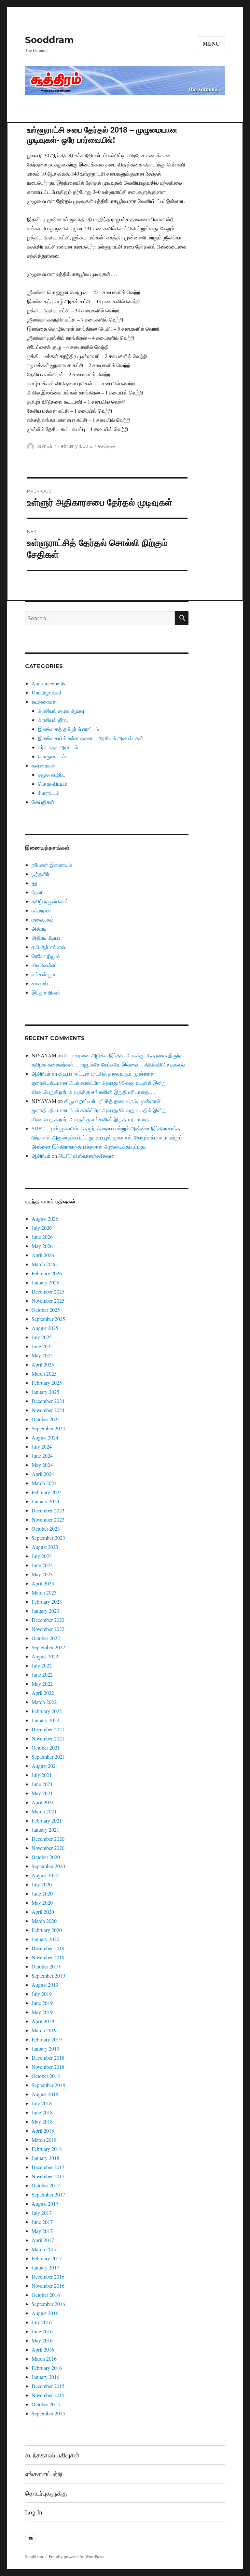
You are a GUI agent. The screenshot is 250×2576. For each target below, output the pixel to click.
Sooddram (49, 40)
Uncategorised (46, 692)
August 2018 (45, 2094)
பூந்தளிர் (41, 874)
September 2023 (48, 1538)
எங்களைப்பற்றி (44, 2474)
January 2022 (45, 1720)
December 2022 (48, 1620)
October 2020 (46, 1857)
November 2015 (48, 2395)
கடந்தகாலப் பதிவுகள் (52, 2455)
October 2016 (46, 2295)
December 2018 (48, 2058)
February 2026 (47, 1273)
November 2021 (48, 1738)
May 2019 (42, 2012)
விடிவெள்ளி (44, 965)
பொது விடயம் (53, 784)
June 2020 (42, 1893)
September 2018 (48, 2085)
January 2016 (45, 2377)
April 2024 (43, 1474)
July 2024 (42, 1446)
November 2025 (48, 1301)
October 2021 (46, 1747)
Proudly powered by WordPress (76, 2556)
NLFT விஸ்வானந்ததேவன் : (88, 1156)
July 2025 (42, 1337)
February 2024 (47, 1492)
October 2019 (46, 1966)
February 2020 (47, 1930)
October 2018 (46, 2076)
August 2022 (45, 1656)
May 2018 (42, 2121)
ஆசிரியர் (45, 446)
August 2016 (45, 2313)
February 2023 (47, 1602)
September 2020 (48, 1866)
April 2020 (43, 1912)
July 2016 (42, 2322)
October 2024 (46, 1419)
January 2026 (45, 1282)
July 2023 (42, 1556)
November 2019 (48, 1957)
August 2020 (45, 1875)
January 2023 (45, 1611)
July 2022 (42, 1665)
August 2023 (45, 1547)
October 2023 (46, 1529)
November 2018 (48, 2067)
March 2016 (44, 2359)
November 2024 (48, 1410)
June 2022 (42, 1674)
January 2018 (45, 2158)
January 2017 (45, 2267)
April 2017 (43, 2240)
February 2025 (47, 1383)
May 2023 (42, 1574)
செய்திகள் (107, 446)
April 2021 (43, 1802)
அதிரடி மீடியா (46, 938)
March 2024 (44, 1483)
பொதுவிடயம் (52, 756)
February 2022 (47, 1711)
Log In (34, 2512)
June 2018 (42, 2112)
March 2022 (44, 1702)
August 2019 (45, 1985)
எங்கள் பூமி (44, 974)
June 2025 (42, 1346)
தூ (35, 883)
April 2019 (43, 2021)
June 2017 (42, 2222)
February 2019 (47, 2039)
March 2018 (44, 2140)
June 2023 (42, 1565)
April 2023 (43, 1583)
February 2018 (47, 2149)
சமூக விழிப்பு (52, 774)
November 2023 (48, 1519)
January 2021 (45, 1830)
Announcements (48, 683)
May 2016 (42, 2340)
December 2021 (48, 1729)
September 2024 (48, 1428)
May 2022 (42, 1684)
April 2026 (43, 1255)
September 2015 (48, 2413)
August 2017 (45, 2204)
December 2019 (48, 1948)
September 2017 (48, 2194)
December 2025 (48, 1291)
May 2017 (42, 2231)
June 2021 (42, 1784)
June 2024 (42, 1456)
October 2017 (46, 2185)
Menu (211, 43)
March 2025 (44, 1374)
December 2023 (48, 1510)
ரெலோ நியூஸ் (46, 956)
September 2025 (48, 1319)
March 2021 (44, 1811)
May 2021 (42, 1793)
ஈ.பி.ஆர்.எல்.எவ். (49, 947)
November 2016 (48, 2286)
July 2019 (42, 1994)
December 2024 (48, 1401)
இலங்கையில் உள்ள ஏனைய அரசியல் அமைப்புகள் (91, 738)
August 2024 (45, 1437)
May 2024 (42, 1465)
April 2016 (43, 2349)
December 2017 (48, 2167)
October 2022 (46, 1638)
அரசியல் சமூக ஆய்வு (61, 711)
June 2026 (42, 1237)
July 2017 (42, 2213)
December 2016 (48, 2276)
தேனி (38, 892)
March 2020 (44, 1921)
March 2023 (44, 1592)
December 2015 (48, 2386)
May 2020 (42, 1903)
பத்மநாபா (41, 910)
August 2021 (45, 1766)
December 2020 (48, 1839)
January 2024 (45, 1501)
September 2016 (48, 2304)
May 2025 (42, 1355)
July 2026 (42, 1228)
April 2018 (43, 2131)
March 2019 (44, 2030)
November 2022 (48, 1629)
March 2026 (44, 1264)
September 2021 (48, 1757)
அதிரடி (39, 929)
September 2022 (48, 1647)
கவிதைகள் (44, 765)
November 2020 (48, 1848)
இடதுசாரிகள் (46, 992)
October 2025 (46, 1310)
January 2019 (45, 2048)
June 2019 (42, 2003)
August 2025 (45, 1328)
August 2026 (45, 1218)
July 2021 (42, 1775)
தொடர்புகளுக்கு (46, 2493)
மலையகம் (42, 919)
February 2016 (47, 2368)
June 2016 (42, 2331)
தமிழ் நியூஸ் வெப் (50, 901)
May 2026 (42, 1246)
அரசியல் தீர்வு (53, 720)
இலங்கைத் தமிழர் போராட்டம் (69, 729)
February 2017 (47, 2258)
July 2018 (42, 2103)
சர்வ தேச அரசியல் (58, 747)
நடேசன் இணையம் (52, 865)
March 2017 (44, 2249)
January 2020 (45, 1939)
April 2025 (43, 1364)
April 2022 (43, 1693)
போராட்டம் (49, 793)
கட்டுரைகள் (44, 701)
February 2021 (47, 1820)
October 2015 (46, 2404)
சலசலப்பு (41, 983)
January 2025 (45, 1392)
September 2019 (48, 1975)
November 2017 (48, 2176)
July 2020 (42, 1884)
